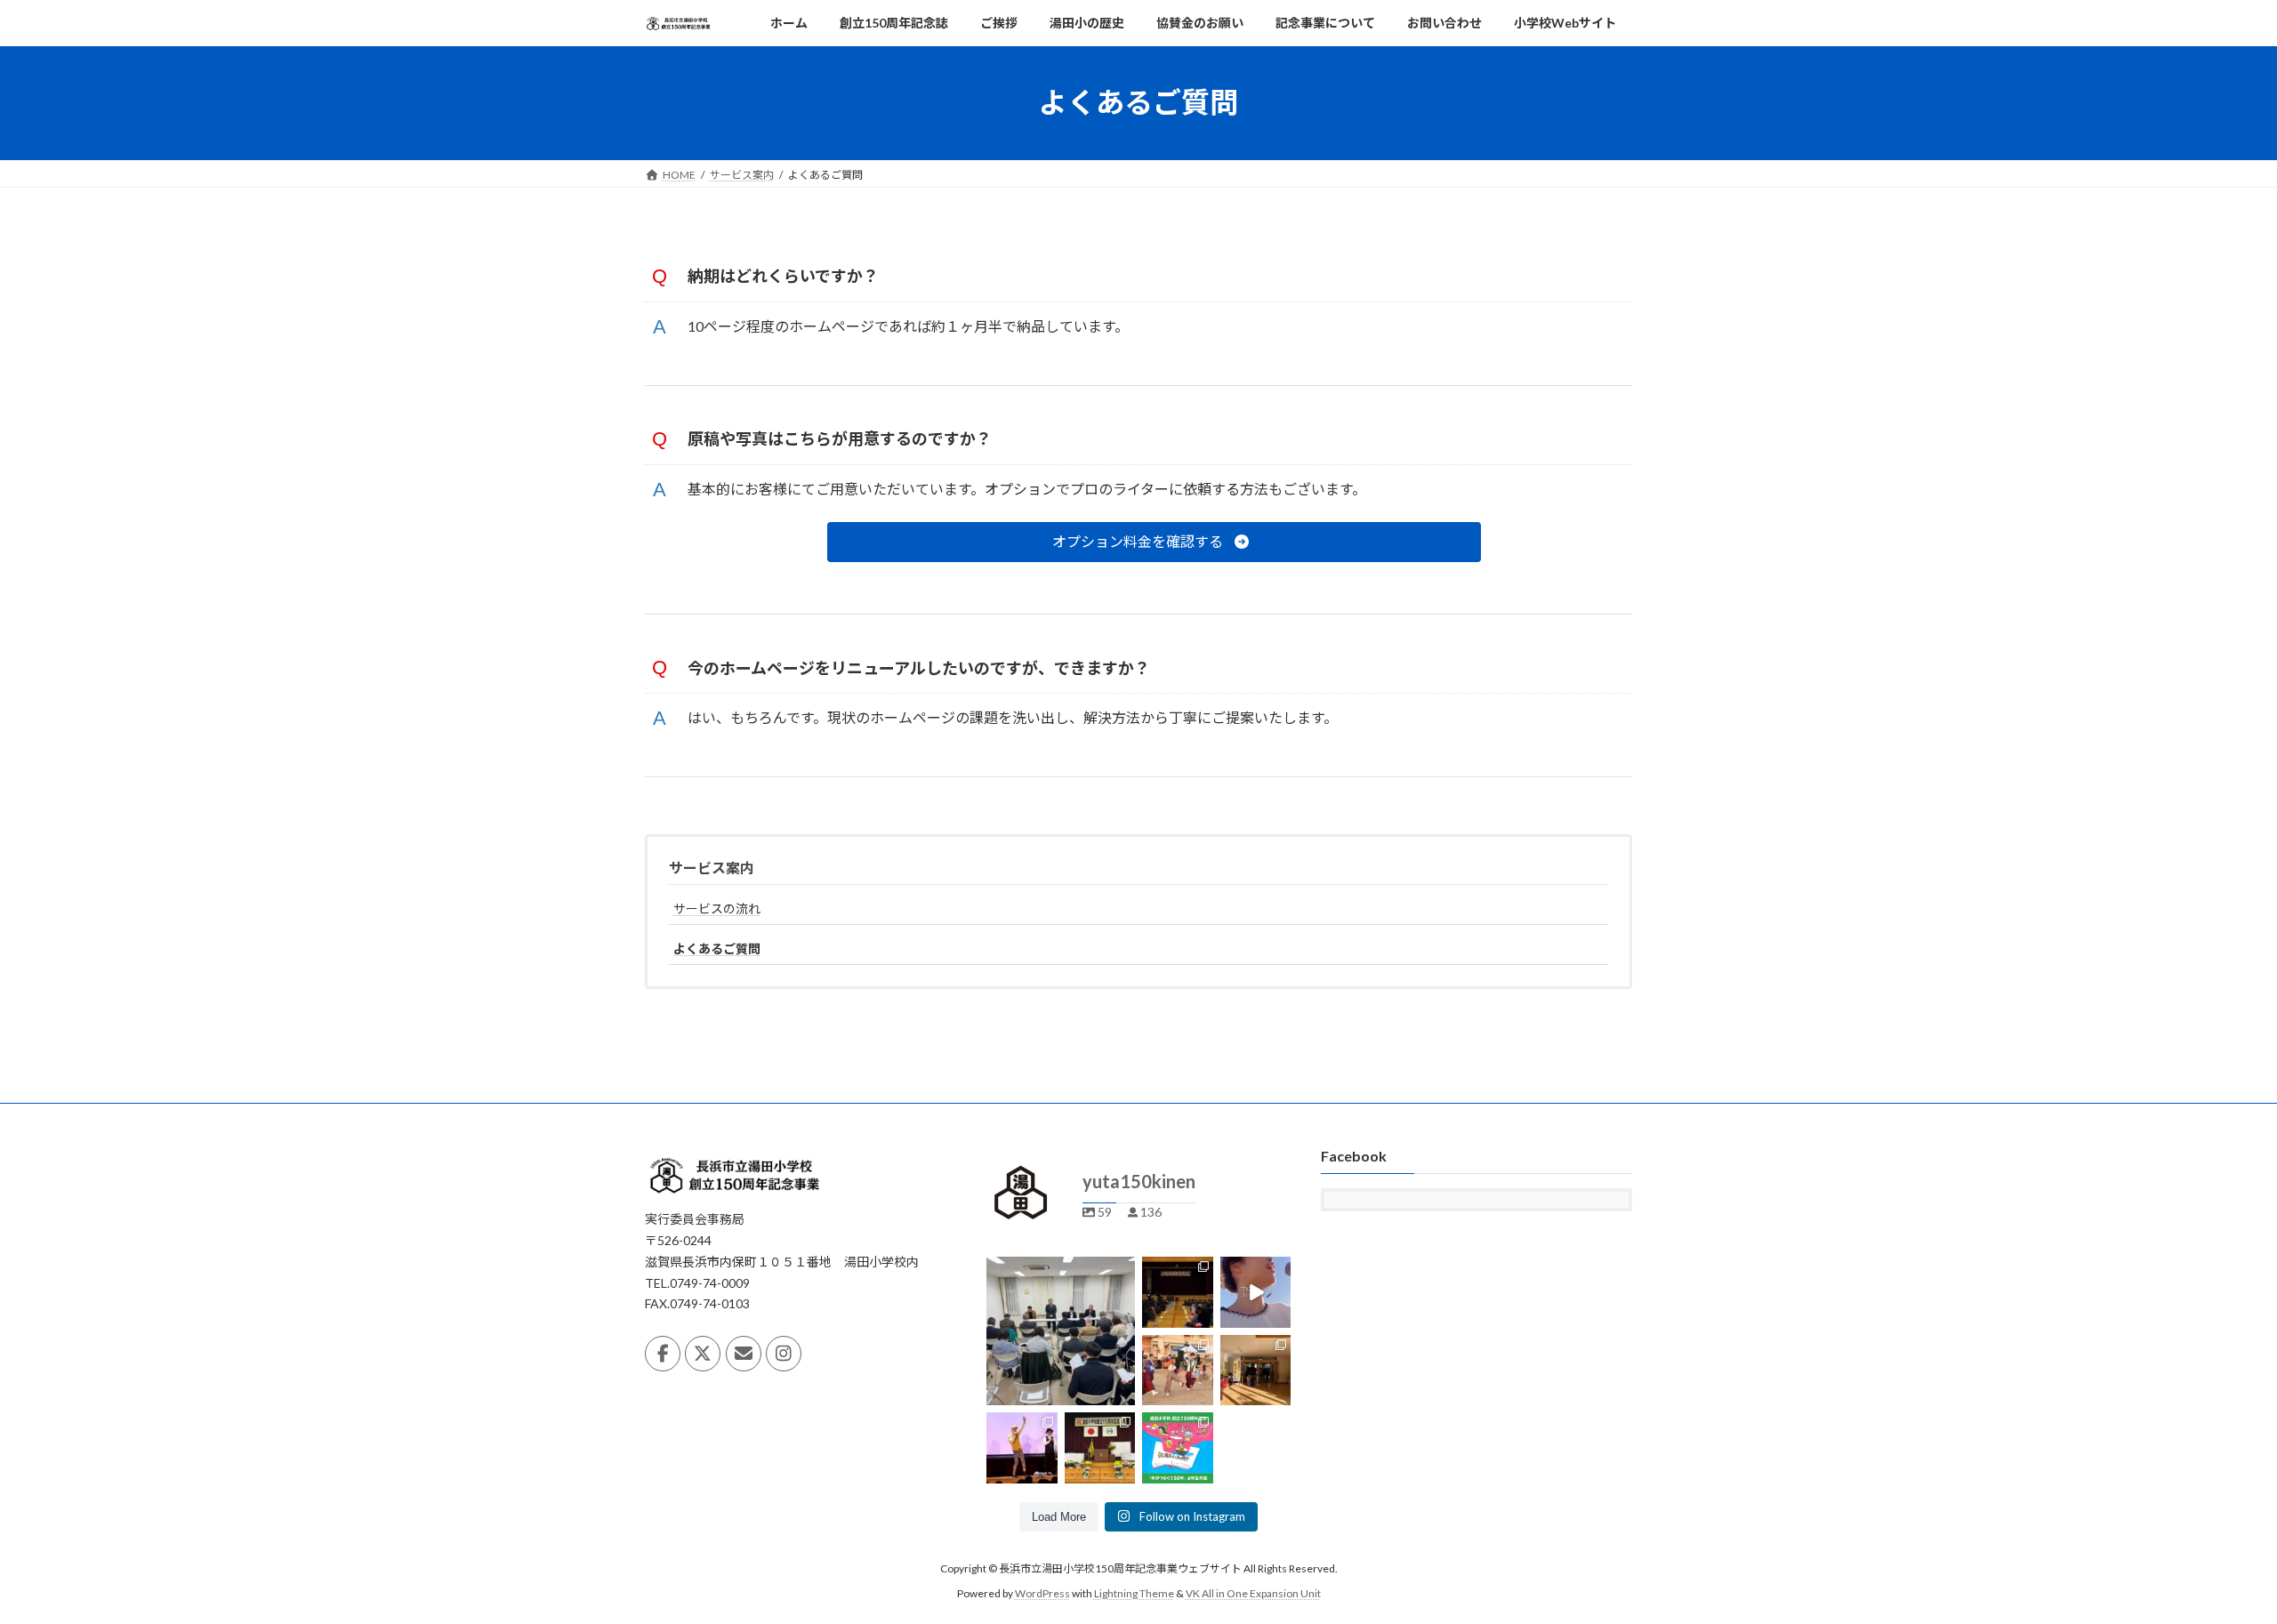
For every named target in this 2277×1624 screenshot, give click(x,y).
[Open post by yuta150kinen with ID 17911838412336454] (1178, 1292)
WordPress (1042, 1593)
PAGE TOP (2211, 1558)
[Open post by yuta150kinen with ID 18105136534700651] (1061, 1331)
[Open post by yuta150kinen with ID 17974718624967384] (1256, 1292)
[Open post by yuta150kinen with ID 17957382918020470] (1256, 1370)
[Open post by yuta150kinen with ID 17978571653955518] (1178, 1370)
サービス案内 (712, 868)
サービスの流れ (717, 908)
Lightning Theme (1134, 1593)
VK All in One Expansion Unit (1253, 1593)
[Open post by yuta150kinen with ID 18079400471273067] (1100, 1448)
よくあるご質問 (717, 949)
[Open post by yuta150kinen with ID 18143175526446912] (1178, 1448)
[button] (1154, 542)
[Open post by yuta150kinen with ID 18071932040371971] (1022, 1448)
